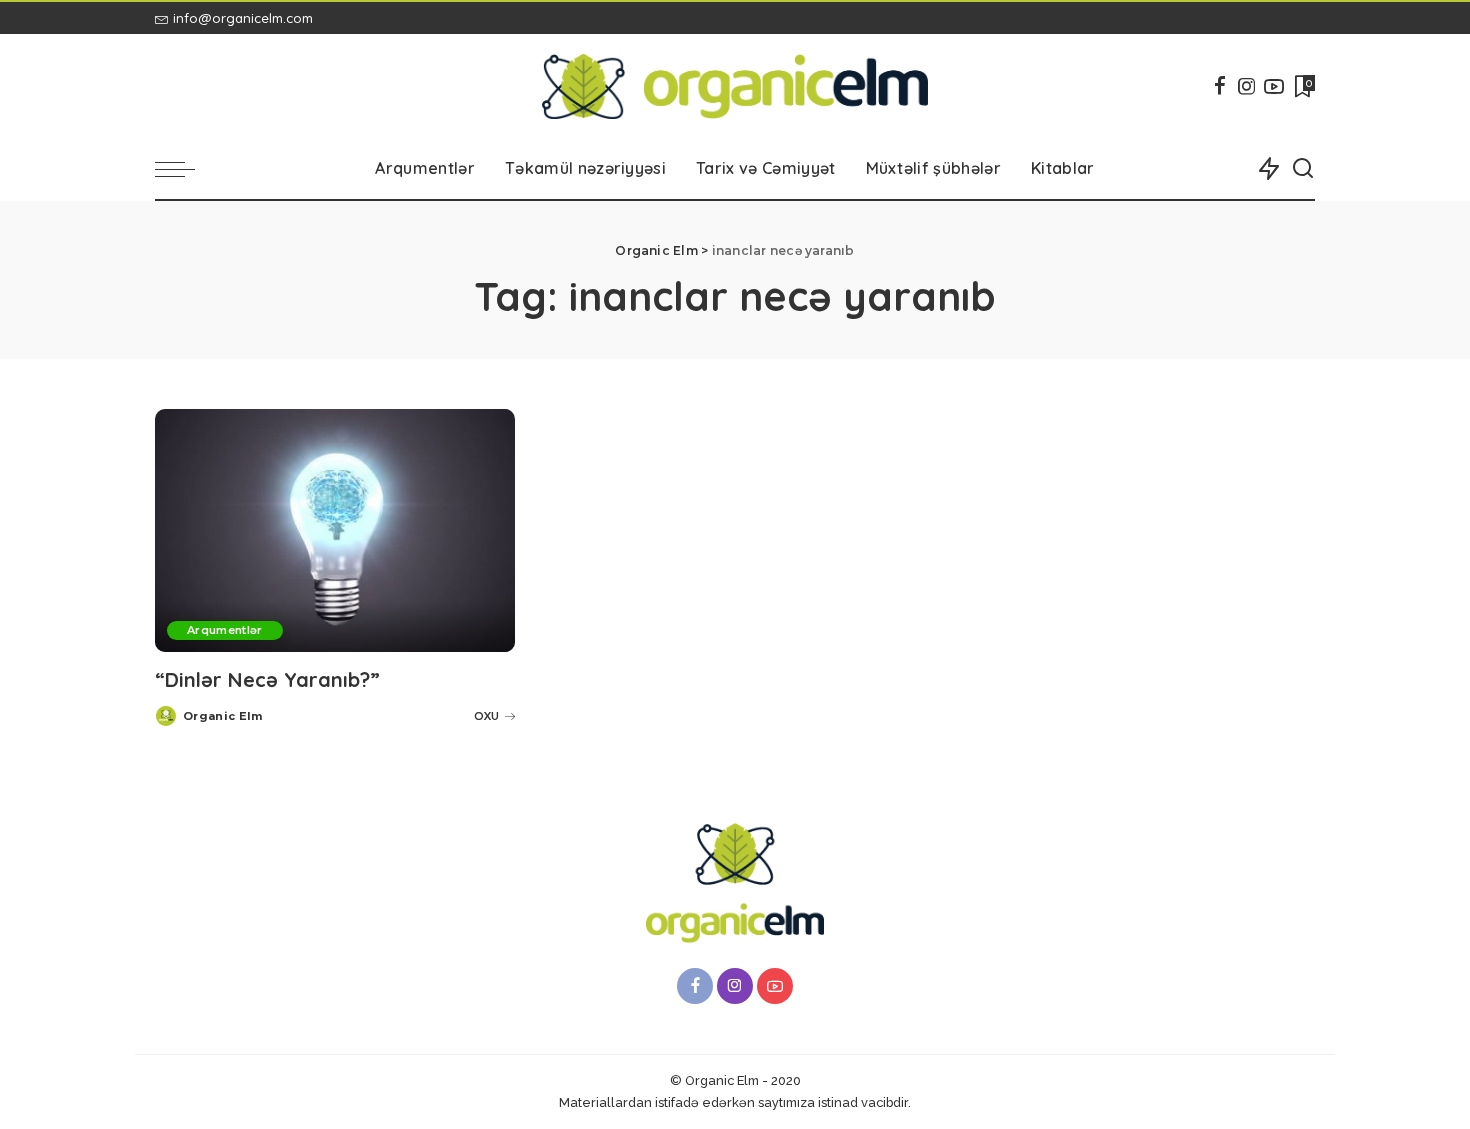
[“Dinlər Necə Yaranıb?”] (335, 530)
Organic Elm (223, 716)
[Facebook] (1220, 86)
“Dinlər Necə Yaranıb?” (267, 679)
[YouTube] (1274, 86)
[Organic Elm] (735, 86)
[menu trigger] (185, 169)
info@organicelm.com (243, 18)
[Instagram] (1247, 86)
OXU (486, 716)
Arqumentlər (225, 630)
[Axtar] (1303, 169)
